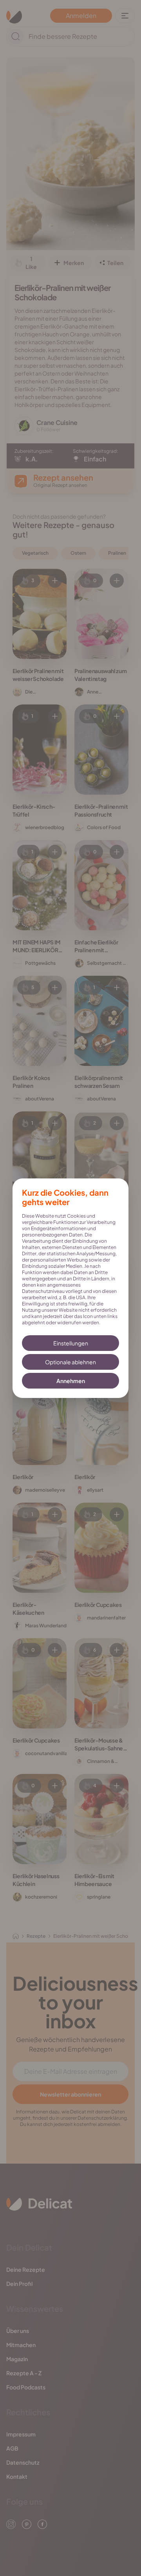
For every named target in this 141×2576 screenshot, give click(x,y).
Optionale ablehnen (70, 1362)
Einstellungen (71, 1343)
